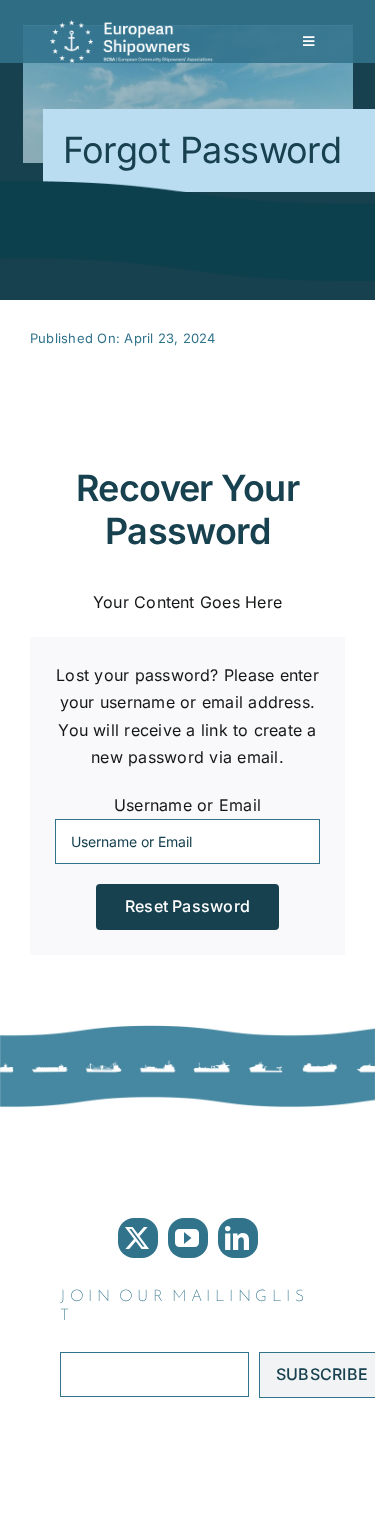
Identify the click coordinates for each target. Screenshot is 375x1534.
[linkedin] (238, 1238)
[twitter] (138, 1238)
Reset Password (187, 906)
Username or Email (187, 805)
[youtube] (188, 1238)
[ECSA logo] (135, 28)
